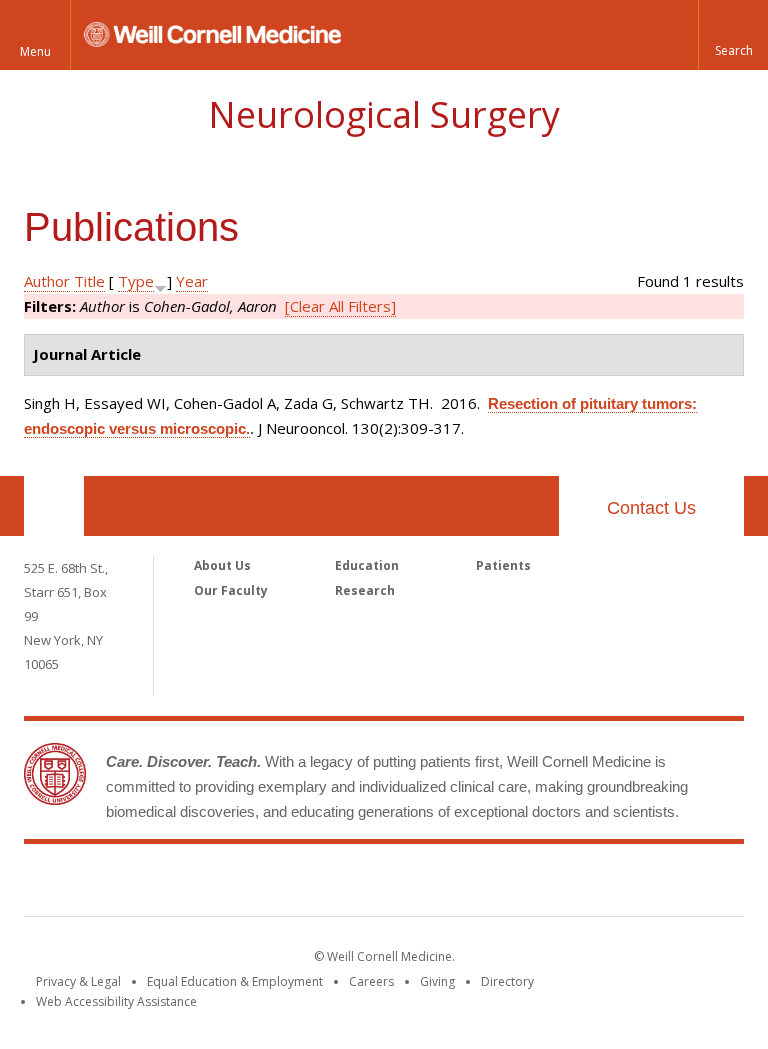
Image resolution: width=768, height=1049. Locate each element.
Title (89, 281)
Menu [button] (35, 51)
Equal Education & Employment (235, 981)
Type (136, 281)
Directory (507, 981)
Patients (503, 565)
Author (47, 281)
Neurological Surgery (384, 114)
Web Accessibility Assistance (116, 1001)
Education (367, 565)
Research (365, 590)
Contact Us (651, 508)
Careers (371, 981)
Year (192, 281)
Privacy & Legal (78, 981)
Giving (437, 981)
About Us (222, 565)
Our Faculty (231, 590)
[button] (733, 35)
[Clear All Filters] (340, 306)
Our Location (54, 506)
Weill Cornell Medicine (384, 884)
